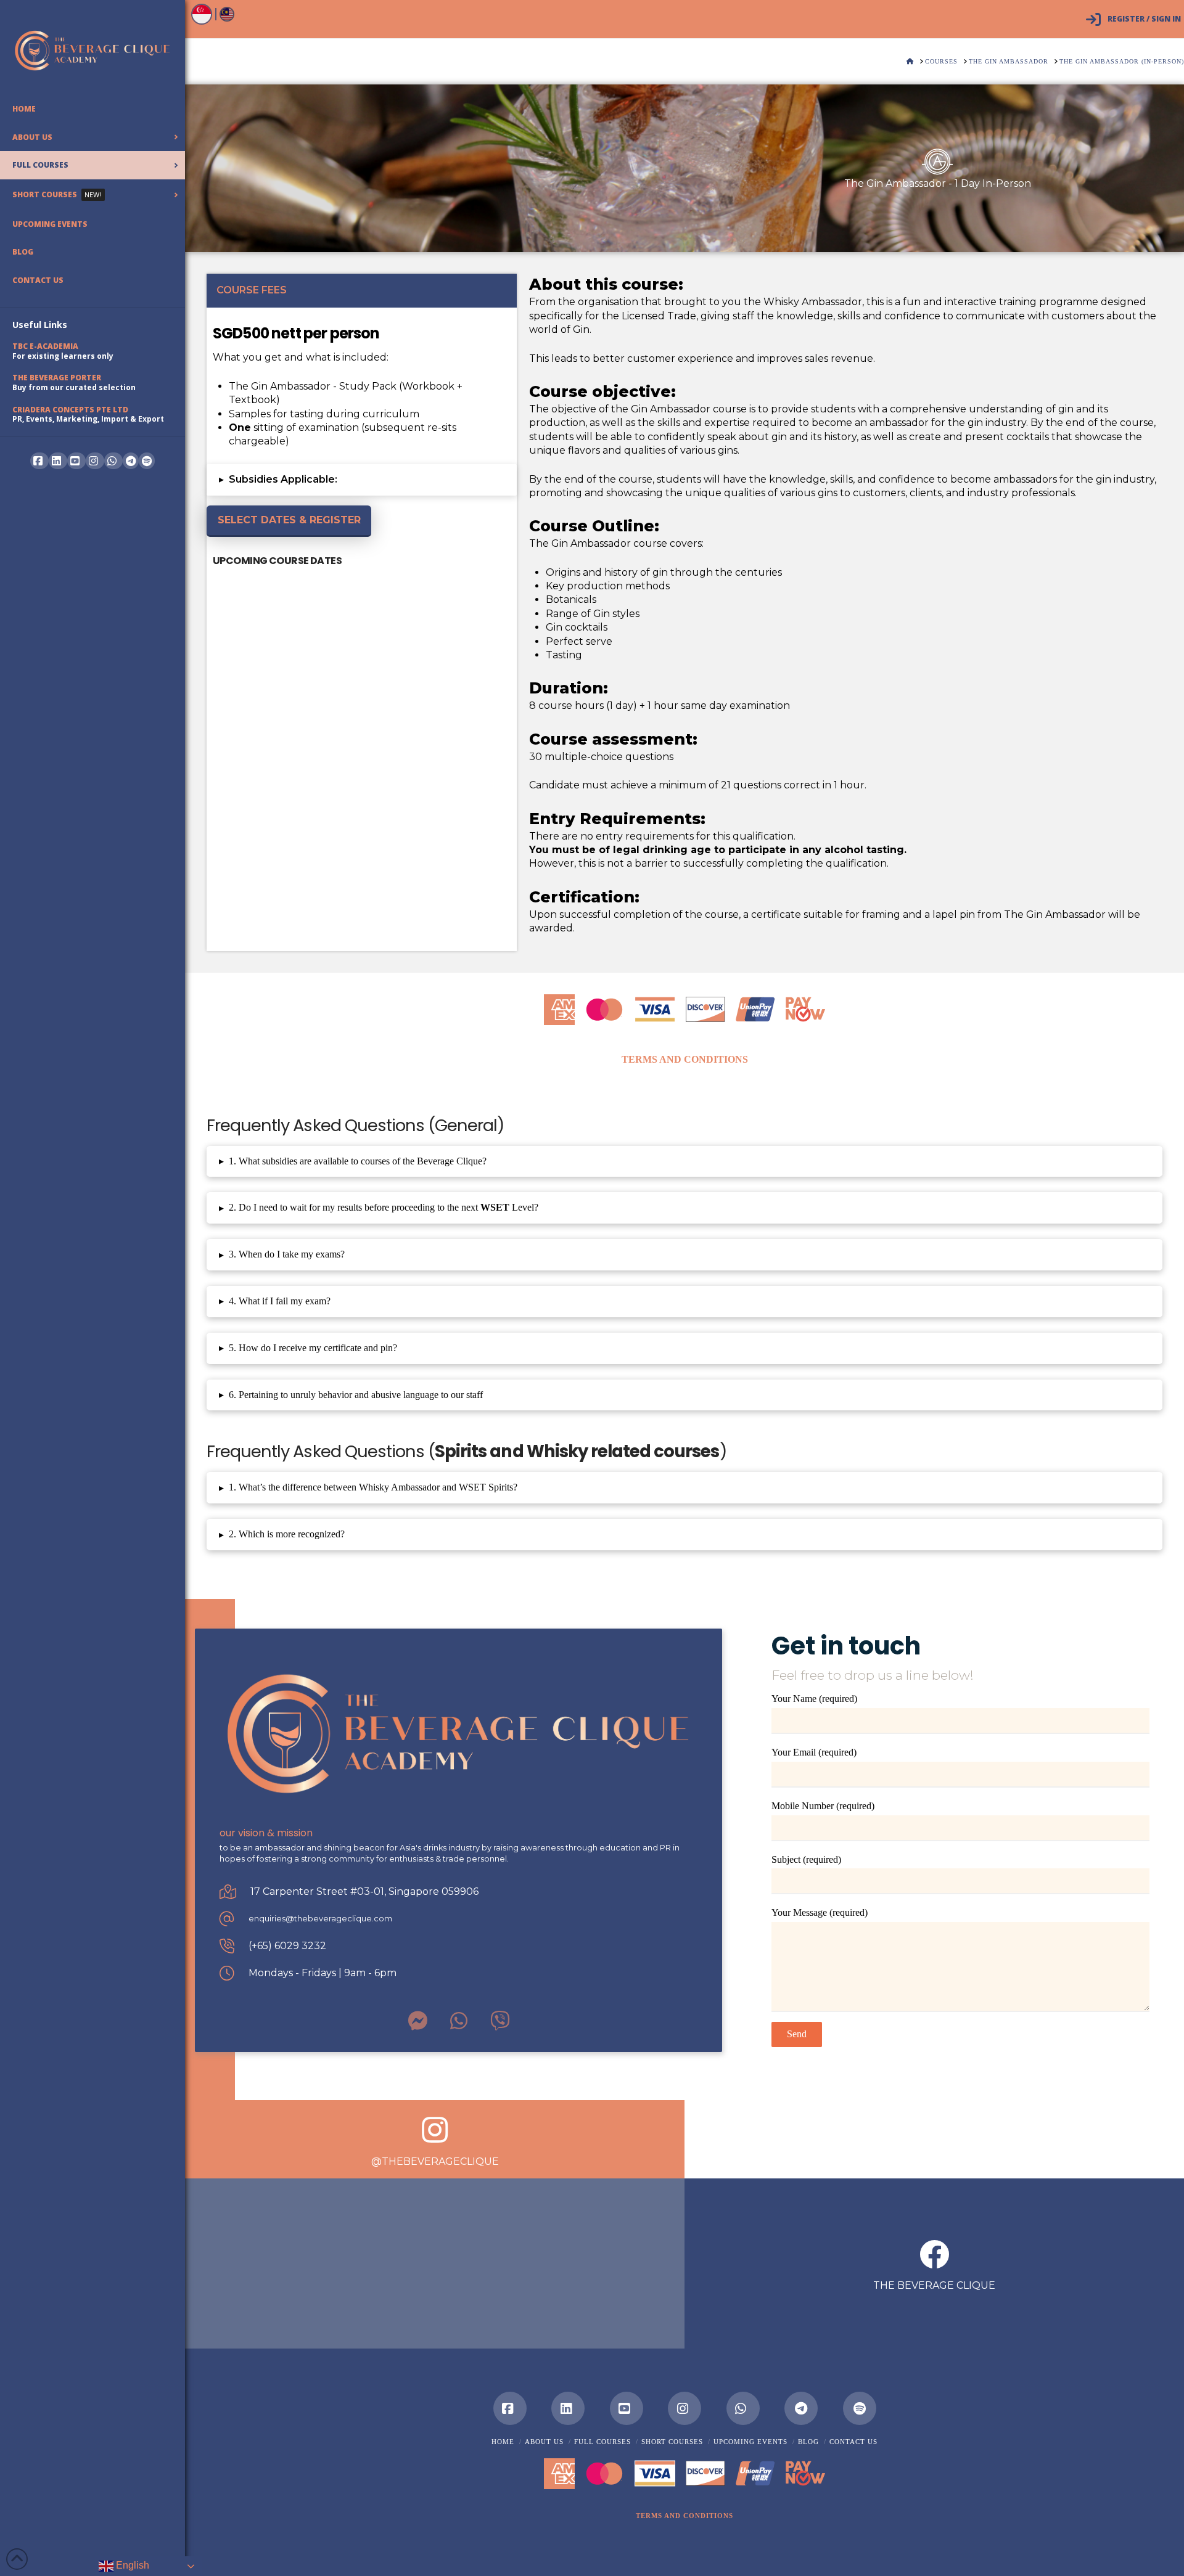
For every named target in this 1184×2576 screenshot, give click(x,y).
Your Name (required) (814, 1699)
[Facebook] (510, 2408)
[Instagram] (684, 2408)
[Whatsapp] (743, 2408)
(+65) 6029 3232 (287, 1946)
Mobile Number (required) (823, 1806)
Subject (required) (806, 1859)
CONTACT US (853, 2442)
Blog (808, 2442)
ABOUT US (544, 2442)
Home (503, 2442)
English (131, 2565)
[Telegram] (131, 461)
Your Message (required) (820, 1912)
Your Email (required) (814, 1752)
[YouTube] (627, 2408)
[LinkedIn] (568, 2408)
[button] (362, 480)
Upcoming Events (750, 2442)
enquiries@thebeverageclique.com (320, 1919)
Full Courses (602, 2442)
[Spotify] (147, 461)
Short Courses (672, 2442)
